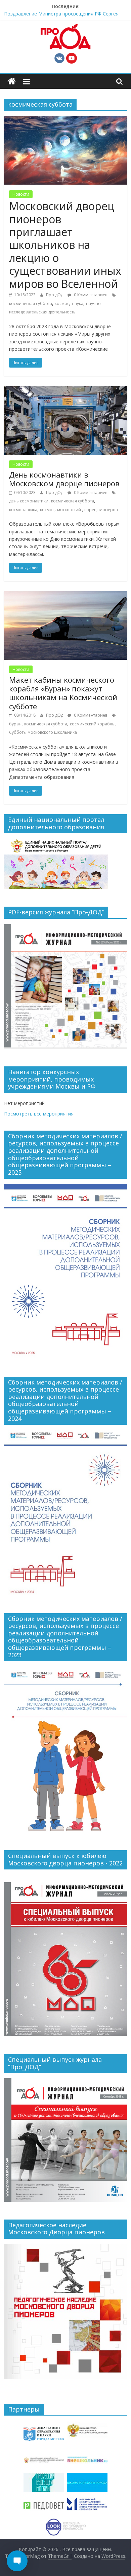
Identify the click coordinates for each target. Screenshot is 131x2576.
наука (78, 304)
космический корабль (92, 724)
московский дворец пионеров (87, 510)
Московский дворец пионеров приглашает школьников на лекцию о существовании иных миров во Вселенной (65, 245)
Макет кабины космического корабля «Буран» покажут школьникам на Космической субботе (63, 693)
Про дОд (55, 295)
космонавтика (23, 510)
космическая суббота (31, 304)
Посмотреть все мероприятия (39, 1114)
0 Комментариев (90, 295)
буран (15, 724)
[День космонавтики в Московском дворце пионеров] (66, 390)
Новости (21, 194)
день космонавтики (29, 501)
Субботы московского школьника (43, 732)
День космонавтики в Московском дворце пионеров (64, 479)
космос (62, 304)
